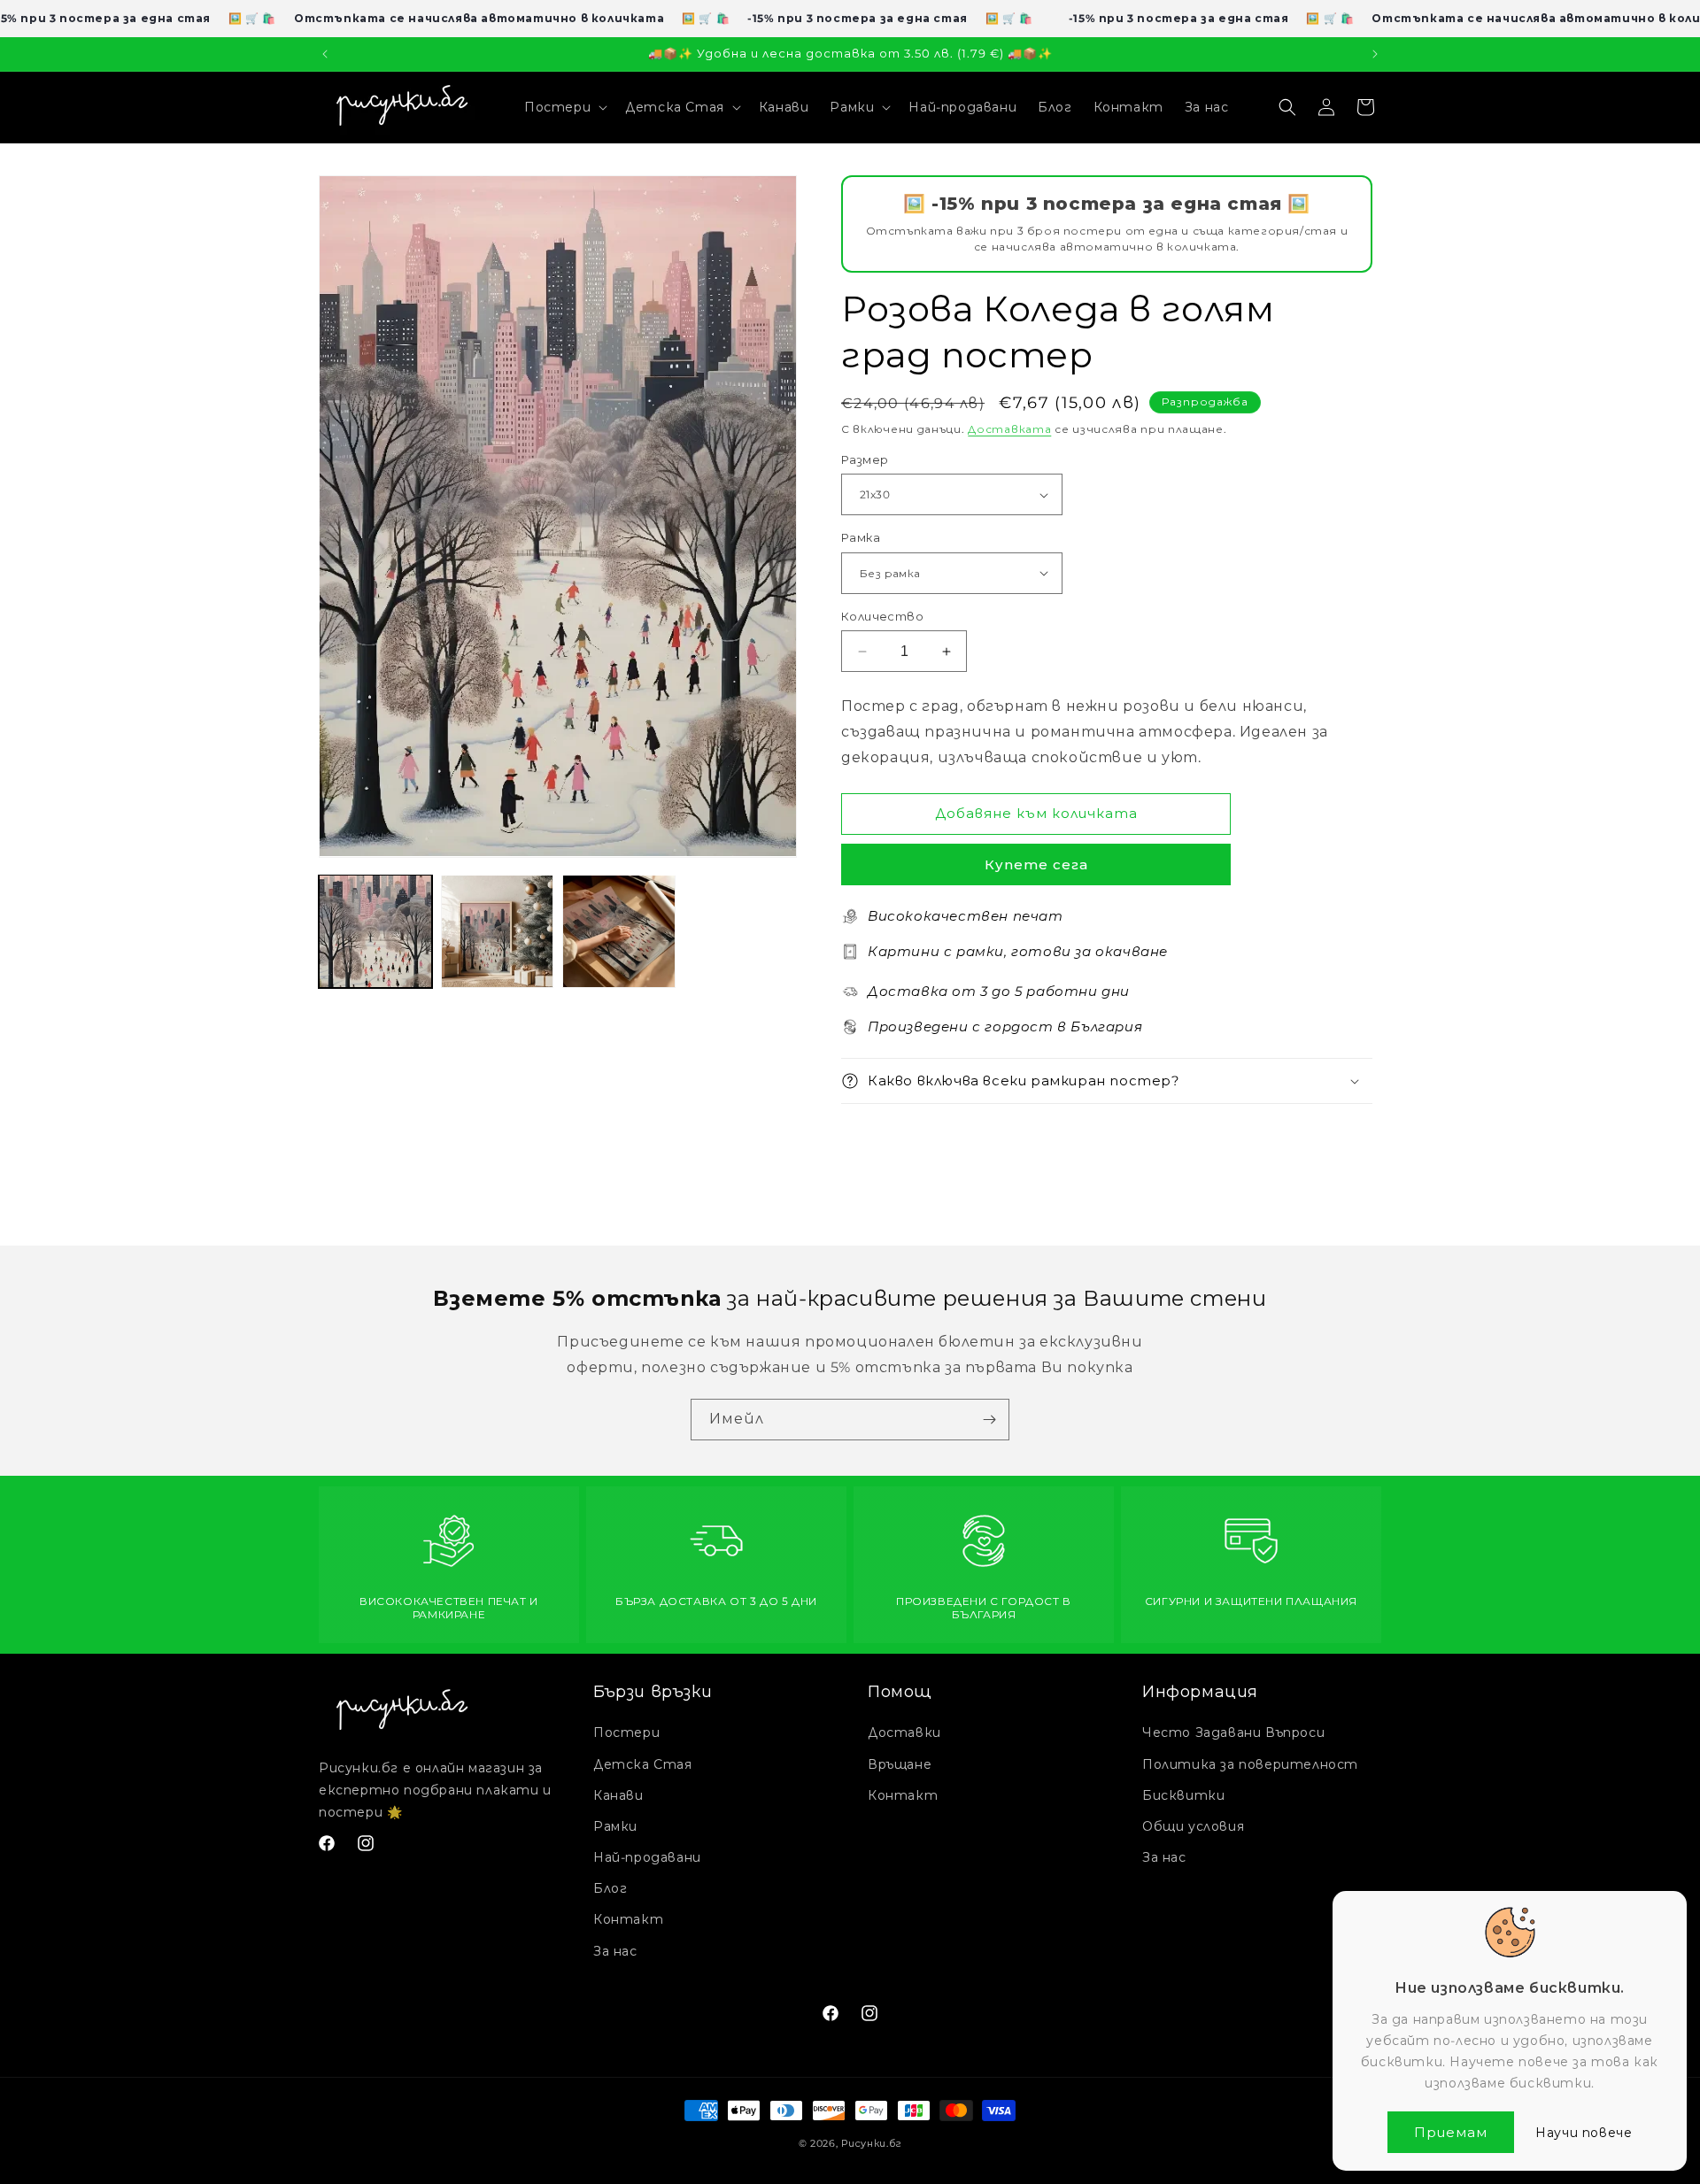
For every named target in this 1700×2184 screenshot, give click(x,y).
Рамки (615, 1826)
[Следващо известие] (1375, 54)
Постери (626, 1733)
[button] (564, 107)
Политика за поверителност (1250, 1764)
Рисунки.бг (871, 2143)
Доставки (904, 1733)
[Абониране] (989, 1420)
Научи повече (1584, 2133)
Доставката (1009, 429)
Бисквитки (1183, 1795)
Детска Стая (643, 1764)
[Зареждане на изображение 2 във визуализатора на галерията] (498, 931)
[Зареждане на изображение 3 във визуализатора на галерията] (619, 931)
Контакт (628, 1919)
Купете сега (1036, 864)
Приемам (1451, 2132)
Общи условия (1193, 1826)
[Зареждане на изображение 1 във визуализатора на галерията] (375, 931)
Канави (618, 1795)
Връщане (900, 1764)
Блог (610, 1888)
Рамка (861, 537)
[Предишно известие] (325, 54)
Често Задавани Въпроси (1233, 1733)
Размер (865, 459)
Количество (882, 616)
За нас (615, 1951)
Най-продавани (647, 1857)
